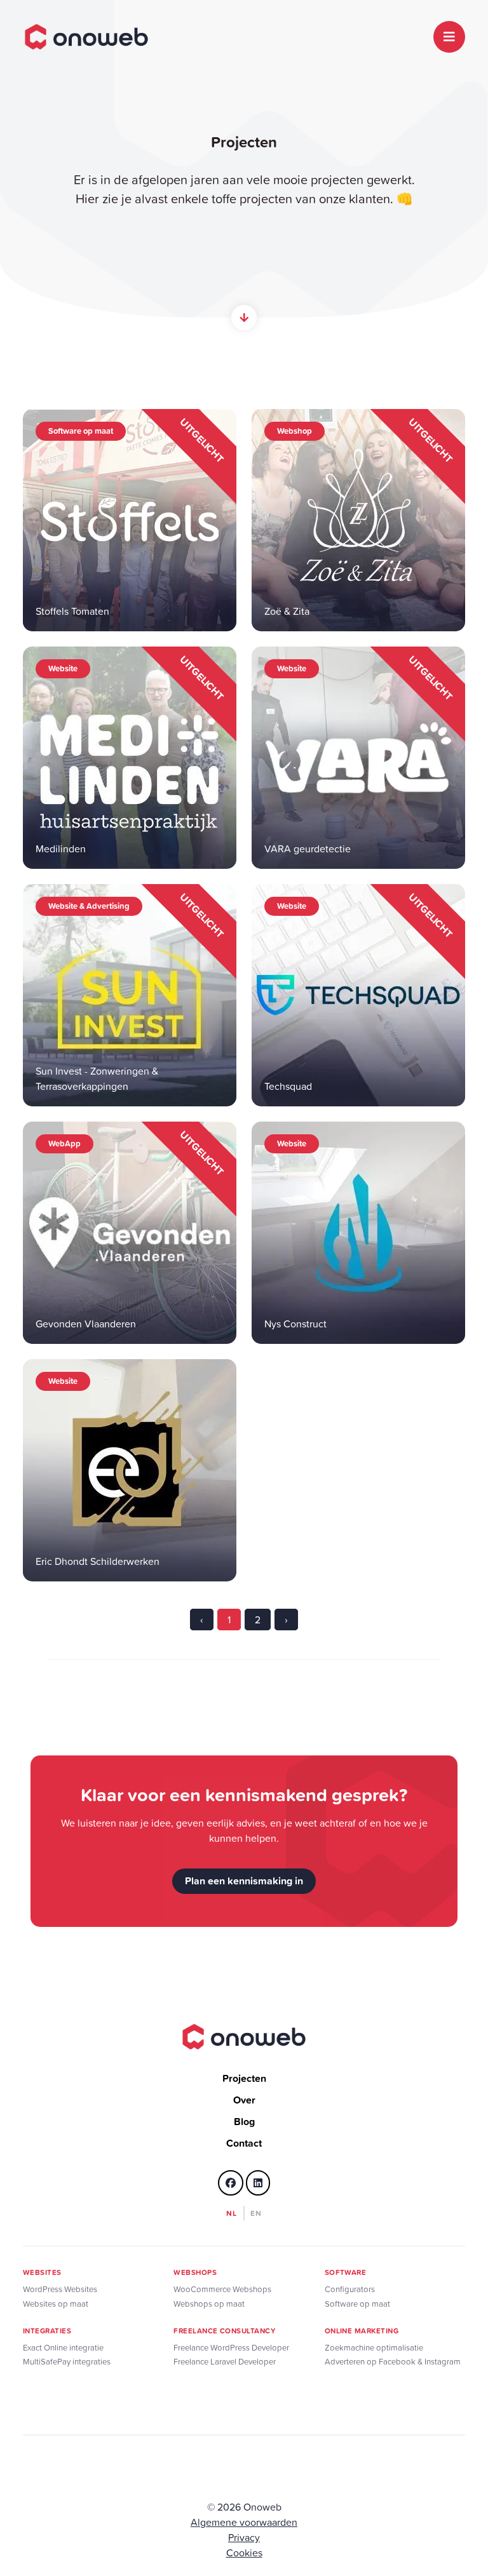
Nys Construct (295, 1324)
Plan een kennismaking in (244, 1881)
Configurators (350, 2289)
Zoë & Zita (287, 611)
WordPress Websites (60, 2289)
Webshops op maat (209, 2304)
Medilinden (61, 849)
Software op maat (357, 2304)
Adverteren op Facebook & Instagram (393, 2362)
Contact (244, 2143)
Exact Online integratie (63, 2348)
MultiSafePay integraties (67, 2362)
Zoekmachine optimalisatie (374, 2348)
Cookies (244, 2553)
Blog (244, 2122)
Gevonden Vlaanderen (86, 1324)
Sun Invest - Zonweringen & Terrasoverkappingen (97, 1078)
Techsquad (288, 1086)
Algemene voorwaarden (244, 2522)
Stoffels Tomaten (72, 611)
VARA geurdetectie (308, 849)
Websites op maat (56, 2304)
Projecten (244, 2078)
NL (232, 2213)
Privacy (244, 2537)
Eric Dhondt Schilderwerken (98, 1561)
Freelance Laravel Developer (225, 2362)
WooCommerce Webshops (222, 2289)
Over (244, 2100)
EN (256, 2213)
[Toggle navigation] (449, 37)
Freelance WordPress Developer (231, 2348)
